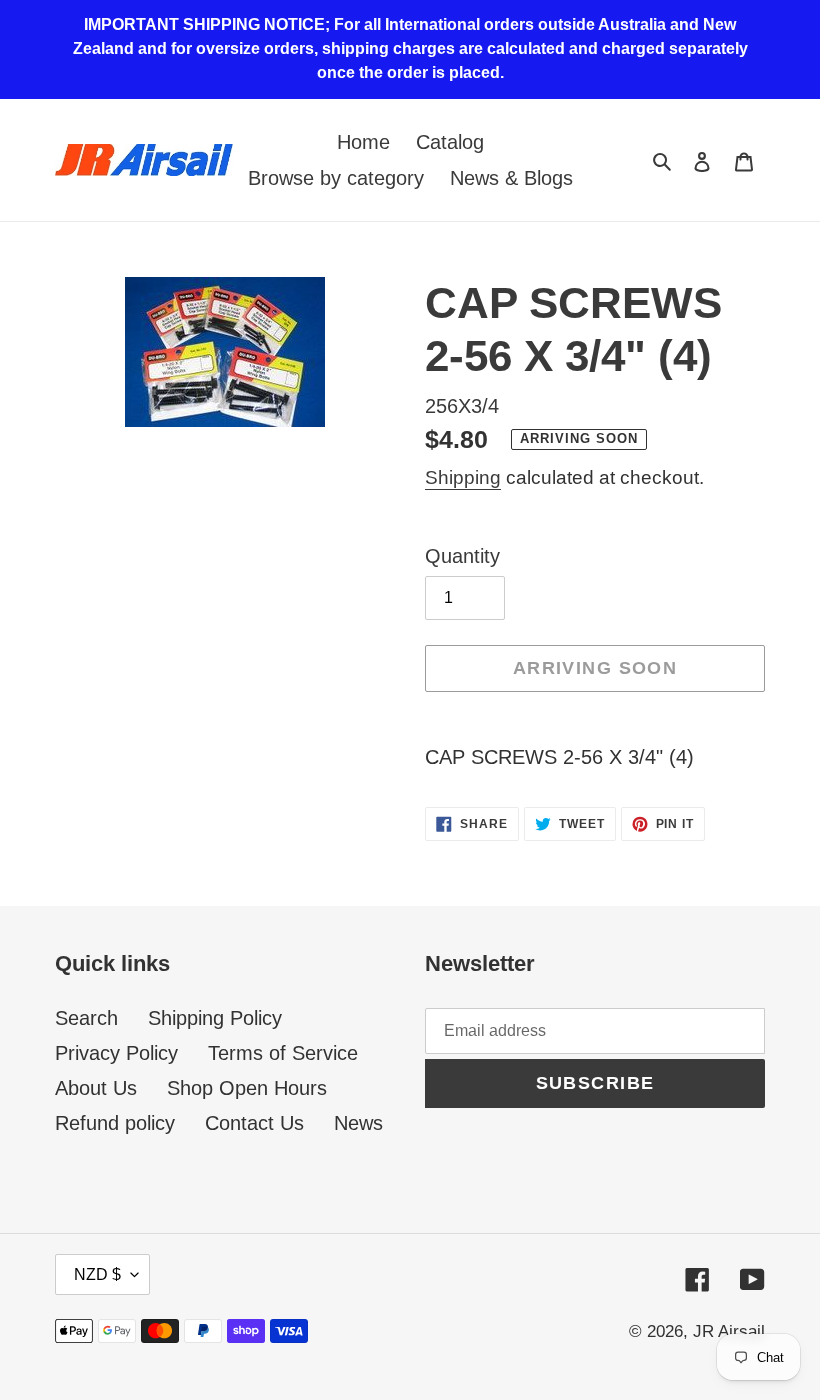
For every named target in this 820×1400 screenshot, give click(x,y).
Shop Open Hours (247, 1088)
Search (86, 1018)
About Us (96, 1088)
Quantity (462, 556)
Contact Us (254, 1123)
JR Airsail (729, 1331)
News (358, 1123)
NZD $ (97, 1274)
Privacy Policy (116, 1053)
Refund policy (115, 1123)
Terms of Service (283, 1053)
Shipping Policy (215, 1018)
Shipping (463, 477)
